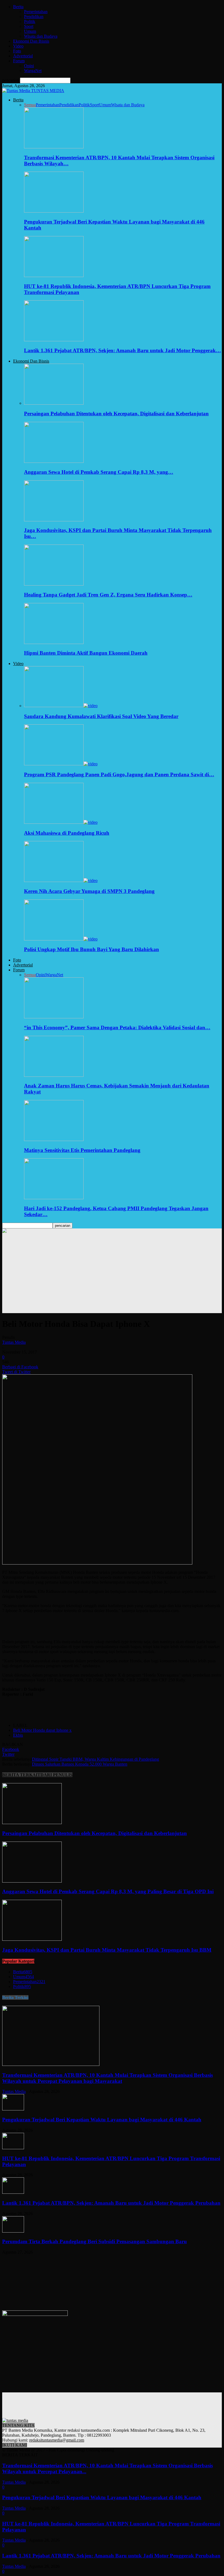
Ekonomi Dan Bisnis (31, 41)
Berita (18, 7)
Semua (30, 105)
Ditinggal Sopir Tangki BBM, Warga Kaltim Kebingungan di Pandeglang (95, 1759)
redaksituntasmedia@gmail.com (57, 2440)
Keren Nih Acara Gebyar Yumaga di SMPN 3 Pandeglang (89, 891)
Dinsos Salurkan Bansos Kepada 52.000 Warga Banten (80, 1764)
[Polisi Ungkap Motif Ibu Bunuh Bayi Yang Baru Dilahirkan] (61, 939)
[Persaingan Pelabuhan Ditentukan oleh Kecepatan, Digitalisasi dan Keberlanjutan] (54, 403)
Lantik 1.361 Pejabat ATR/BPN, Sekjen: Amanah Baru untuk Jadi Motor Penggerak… (123, 350)
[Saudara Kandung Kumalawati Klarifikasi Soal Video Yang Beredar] (61, 706)
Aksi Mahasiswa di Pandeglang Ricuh (67, 833)
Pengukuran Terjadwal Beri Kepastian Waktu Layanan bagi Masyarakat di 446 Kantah (102, 2120)
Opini (29, 66)
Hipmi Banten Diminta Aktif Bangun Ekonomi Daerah (86, 653)
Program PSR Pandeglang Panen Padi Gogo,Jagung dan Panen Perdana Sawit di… (119, 774)
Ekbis (18, 1735)
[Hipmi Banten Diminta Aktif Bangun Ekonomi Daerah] (54, 642)
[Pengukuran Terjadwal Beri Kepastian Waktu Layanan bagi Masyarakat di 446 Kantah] (54, 211)
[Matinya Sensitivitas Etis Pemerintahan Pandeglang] (54, 1140)
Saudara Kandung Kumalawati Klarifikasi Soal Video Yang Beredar (101, 716)
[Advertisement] (112, 1275)
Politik (30, 21)
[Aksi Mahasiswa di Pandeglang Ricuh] (61, 822)
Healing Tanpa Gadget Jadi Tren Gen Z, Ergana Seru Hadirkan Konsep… (108, 595)
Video (18, 46)
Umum (30, 31)
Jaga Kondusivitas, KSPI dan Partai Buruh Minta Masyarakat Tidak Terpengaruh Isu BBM (107, 1950)
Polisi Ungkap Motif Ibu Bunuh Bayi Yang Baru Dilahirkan (92, 949)
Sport (29, 26)
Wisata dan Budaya (41, 36)
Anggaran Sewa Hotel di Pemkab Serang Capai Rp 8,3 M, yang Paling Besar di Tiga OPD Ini (108, 1891)
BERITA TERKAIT (21, 1775)
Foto (17, 51)
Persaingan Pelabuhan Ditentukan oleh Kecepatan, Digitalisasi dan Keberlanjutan (116, 414)
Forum (19, 61)
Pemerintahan (36, 12)
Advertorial (23, 56)
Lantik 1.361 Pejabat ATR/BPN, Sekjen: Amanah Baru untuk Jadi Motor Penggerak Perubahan (111, 2203)
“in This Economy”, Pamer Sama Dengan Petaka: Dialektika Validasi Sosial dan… (117, 1027)
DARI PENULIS (56, 1775)
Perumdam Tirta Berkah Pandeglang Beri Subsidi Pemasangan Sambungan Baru (95, 2241)
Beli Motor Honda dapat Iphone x (42, 1730)
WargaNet (33, 71)
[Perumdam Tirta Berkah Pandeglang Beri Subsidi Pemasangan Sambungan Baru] (13, 2231)
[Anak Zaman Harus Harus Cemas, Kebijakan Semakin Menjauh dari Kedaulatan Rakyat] (54, 1075)
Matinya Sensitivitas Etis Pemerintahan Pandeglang (82, 1150)
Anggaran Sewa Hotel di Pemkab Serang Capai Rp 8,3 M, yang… (99, 472)
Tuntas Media (14, 1342)
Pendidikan (34, 17)
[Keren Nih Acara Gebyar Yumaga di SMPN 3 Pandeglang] (61, 880)
